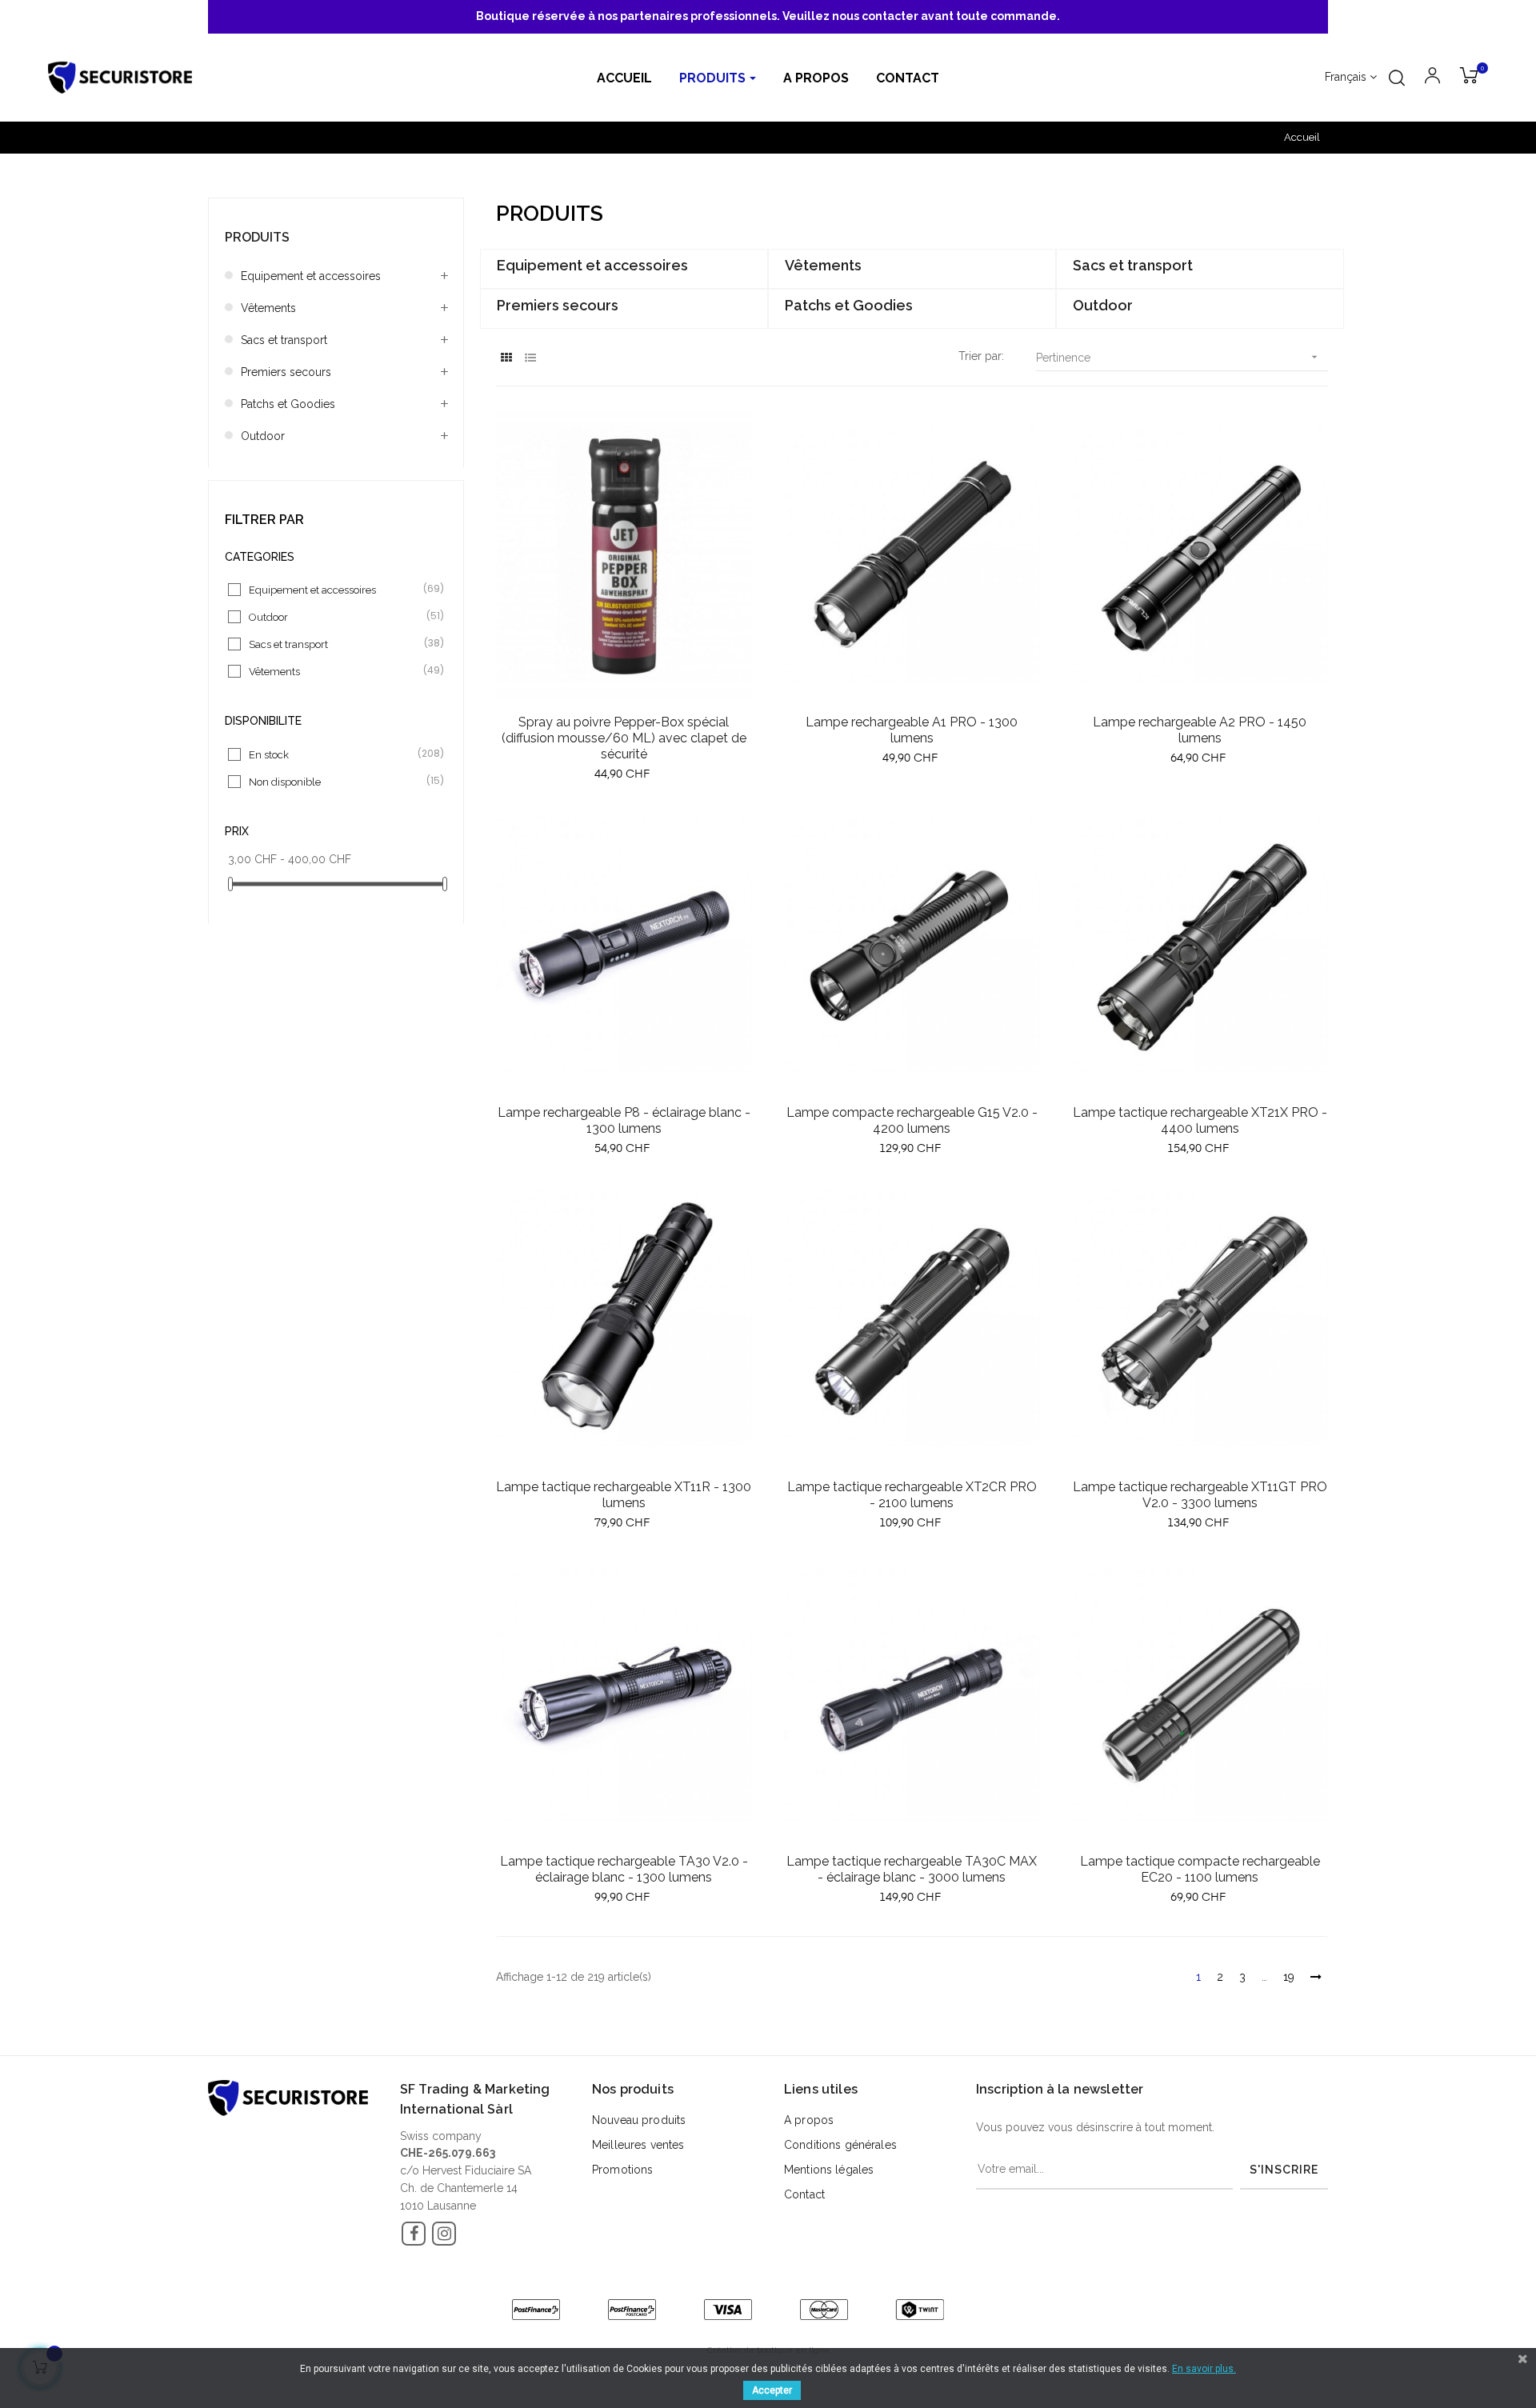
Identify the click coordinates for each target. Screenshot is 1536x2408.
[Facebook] (414, 2234)
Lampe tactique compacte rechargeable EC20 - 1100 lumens (1200, 1869)
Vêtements (268, 308)
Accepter (772, 2390)
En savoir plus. (1204, 2369)
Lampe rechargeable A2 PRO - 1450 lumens (1200, 730)
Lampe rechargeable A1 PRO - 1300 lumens (912, 730)
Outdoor (263, 436)
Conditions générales (840, 2145)
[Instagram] (444, 2234)
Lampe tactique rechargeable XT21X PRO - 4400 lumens (1200, 1120)
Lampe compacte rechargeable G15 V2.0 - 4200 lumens (912, 1120)
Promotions (622, 2170)
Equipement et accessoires (311, 276)
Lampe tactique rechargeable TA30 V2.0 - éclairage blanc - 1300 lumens (624, 1869)
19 (1289, 1977)
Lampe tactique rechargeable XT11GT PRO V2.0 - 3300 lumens (1200, 1495)
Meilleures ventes (638, 2145)
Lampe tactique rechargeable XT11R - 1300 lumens (624, 1495)
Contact (804, 2194)
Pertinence (1178, 357)
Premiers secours (286, 372)
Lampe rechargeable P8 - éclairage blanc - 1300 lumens (624, 1120)
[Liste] (530, 358)
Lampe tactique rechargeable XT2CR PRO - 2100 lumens (912, 1495)
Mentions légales (829, 2170)
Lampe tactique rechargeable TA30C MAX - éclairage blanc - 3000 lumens (912, 1869)
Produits (257, 237)
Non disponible (337, 781)
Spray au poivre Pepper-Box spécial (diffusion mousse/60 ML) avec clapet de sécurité (624, 738)
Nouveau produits (639, 2120)
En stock (337, 754)
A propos (809, 2120)
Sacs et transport (284, 340)
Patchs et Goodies (288, 404)
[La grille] (506, 358)
